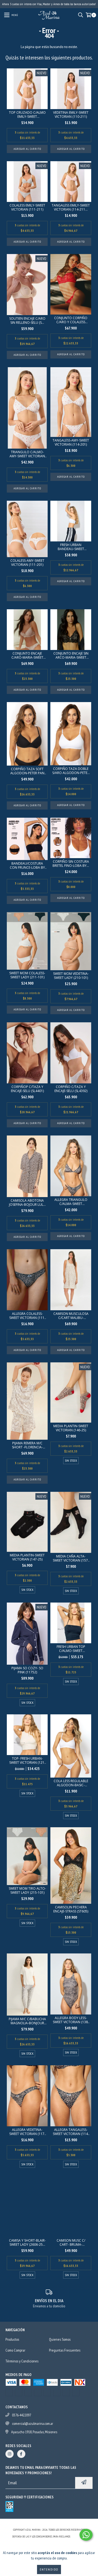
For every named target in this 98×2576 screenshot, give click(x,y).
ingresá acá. (78, 2547)
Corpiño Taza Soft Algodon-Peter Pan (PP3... (27, 771)
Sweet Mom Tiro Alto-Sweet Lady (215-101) (27, 1890)
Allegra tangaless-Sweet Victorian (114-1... (71, 2132)
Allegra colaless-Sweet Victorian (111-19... (27, 1316)
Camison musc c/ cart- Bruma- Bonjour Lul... (71, 2242)
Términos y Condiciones (22, 2361)
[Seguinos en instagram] (10, 2464)
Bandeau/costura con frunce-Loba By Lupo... (27, 865)
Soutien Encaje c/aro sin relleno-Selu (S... (27, 321)
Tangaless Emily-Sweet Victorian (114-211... (71, 207)
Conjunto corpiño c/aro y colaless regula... (71, 320)
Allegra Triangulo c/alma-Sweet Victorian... (71, 1202)
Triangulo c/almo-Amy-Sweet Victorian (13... (27, 454)
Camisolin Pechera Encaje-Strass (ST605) (71, 1909)
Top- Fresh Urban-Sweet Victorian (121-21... (27, 1760)
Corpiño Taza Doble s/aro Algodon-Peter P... (71, 771)
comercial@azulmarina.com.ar (33, 2434)
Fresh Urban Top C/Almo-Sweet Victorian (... (71, 1649)
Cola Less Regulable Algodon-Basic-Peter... (71, 1783)
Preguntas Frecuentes (65, 2350)
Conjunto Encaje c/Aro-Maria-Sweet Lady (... (27, 655)
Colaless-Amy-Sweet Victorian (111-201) (27, 563)
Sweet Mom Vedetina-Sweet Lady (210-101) (71, 976)
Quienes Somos (60, 2339)
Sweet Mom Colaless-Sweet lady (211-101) (27, 975)
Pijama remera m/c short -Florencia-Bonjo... (27, 1445)
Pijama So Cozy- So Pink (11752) (27, 1670)
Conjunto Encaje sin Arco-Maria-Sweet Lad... (71, 655)
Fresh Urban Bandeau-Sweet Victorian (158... (71, 547)
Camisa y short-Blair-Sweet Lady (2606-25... (27, 2242)
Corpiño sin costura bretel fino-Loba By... (71, 864)
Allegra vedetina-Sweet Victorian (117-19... (27, 2132)
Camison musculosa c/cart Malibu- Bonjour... (71, 1316)
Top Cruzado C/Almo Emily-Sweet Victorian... (27, 115)
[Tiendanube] (49, 2534)
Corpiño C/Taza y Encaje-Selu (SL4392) (71, 1089)
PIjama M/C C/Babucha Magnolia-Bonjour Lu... (27, 2021)
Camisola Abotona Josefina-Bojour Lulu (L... (27, 1203)
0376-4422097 (22, 2425)
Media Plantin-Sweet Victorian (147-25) (27, 1557)
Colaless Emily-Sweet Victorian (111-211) (27, 207)
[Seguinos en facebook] (21, 2464)
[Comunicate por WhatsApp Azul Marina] (86, 2535)
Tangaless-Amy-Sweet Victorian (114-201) (71, 442)
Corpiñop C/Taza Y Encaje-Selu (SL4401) (27, 1089)
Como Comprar (15, 2350)
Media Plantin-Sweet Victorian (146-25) (71, 1428)
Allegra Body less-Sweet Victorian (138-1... (71, 2020)
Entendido (49, 2569)
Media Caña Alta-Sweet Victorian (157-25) (71, 1558)
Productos (12, 2339)
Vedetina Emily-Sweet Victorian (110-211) (71, 115)
